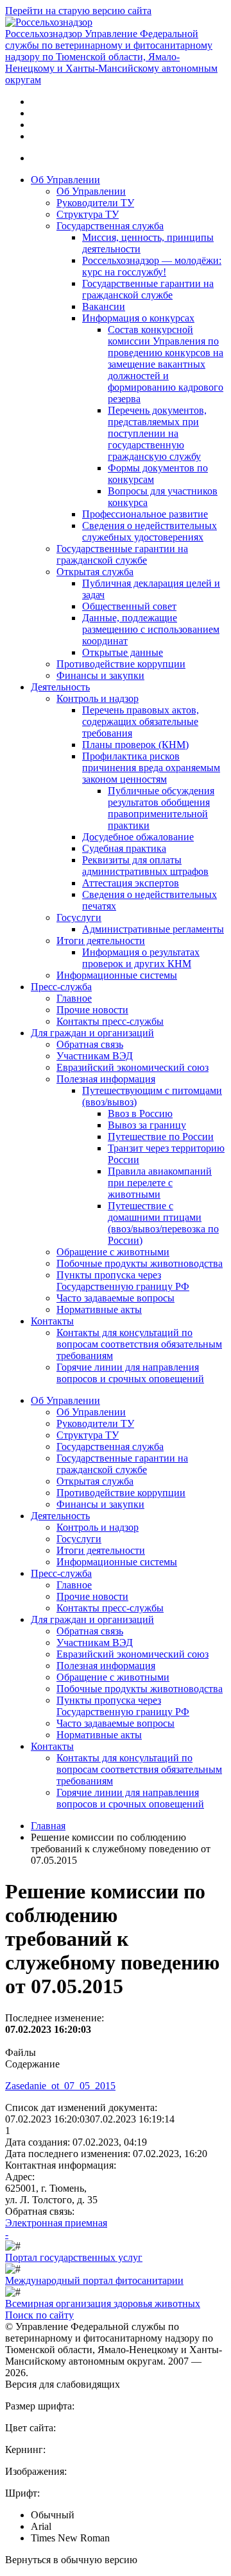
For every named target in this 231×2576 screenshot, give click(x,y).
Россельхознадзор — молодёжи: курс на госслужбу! (152, 266)
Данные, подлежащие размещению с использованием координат (151, 629)
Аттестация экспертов (131, 883)
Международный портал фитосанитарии (94, 2280)
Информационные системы (117, 975)
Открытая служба (95, 572)
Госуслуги (79, 917)
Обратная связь (90, 1044)
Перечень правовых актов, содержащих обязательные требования (141, 721)
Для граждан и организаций (92, 1033)
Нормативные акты (99, 1309)
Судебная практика (124, 848)
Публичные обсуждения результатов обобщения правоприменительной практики (161, 808)
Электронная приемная (56, 2223)
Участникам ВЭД (95, 1056)
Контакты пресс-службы (110, 1021)
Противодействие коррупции (121, 664)
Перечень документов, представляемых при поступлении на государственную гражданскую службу (157, 433)
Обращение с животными (113, 1252)
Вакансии (104, 306)
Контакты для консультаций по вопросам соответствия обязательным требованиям (139, 1344)
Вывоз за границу (147, 1125)
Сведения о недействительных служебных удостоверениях (150, 531)
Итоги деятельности (101, 941)
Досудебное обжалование (138, 837)
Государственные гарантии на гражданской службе (148, 289)
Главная (48, 1826)
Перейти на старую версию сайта (78, 11)
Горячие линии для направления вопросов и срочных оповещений (130, 1373)
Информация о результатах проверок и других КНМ (141, 958)
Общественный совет (129, 606)
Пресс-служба (61, 987)
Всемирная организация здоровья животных (103, 2303)
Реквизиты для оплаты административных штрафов (145, 866)
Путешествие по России (161, 1137)
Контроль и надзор (98, 698)
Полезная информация (106, 1079)
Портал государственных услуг (74, 2257)
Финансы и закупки (100, 675)
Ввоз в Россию (140, 1113)
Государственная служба (110, 226)
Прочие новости (92, 1010)
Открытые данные (123, 652)
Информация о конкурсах (138, 318)
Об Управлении (65, 180)
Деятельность (60, 687)
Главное (74, 998)
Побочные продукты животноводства (140, 1263)
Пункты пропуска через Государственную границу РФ (123, 1281)
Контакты (52, 1321)
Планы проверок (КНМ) (135, 745)
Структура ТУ (88, 214)
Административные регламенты (153, 929)
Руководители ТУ (95, 203)
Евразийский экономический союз (133, 1067)
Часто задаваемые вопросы (116, 1298)
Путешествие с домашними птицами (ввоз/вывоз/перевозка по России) (163, 1223)
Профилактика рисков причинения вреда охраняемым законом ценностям (151, 768)
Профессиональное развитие (145, 514)
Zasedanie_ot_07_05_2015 (60, 2086)
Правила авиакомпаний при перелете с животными (160, 1183)
